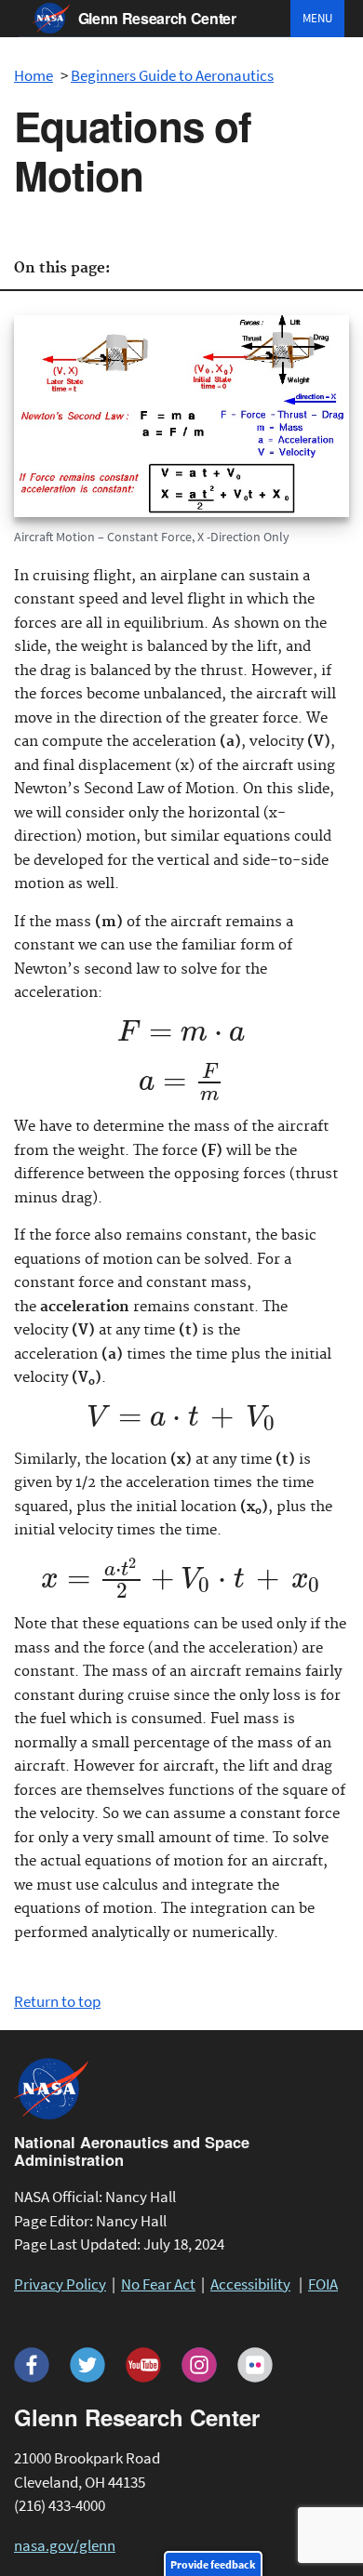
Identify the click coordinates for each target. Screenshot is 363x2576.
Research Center (157, 18)
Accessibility (250, 2284)
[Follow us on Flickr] (255, 2365)
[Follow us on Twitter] (87, 2365)
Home (34, 75)
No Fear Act (158, 2284)
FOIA (323, 2284)
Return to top (57, 2001)
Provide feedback (213, 2564)
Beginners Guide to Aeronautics (172, 75)
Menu (317, 18)
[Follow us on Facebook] (32, 2365)
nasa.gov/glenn (65, 2545)
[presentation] (181, 1036)
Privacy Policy (60, 2284)
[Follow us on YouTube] (143, 2365)
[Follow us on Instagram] (199, 2365)
